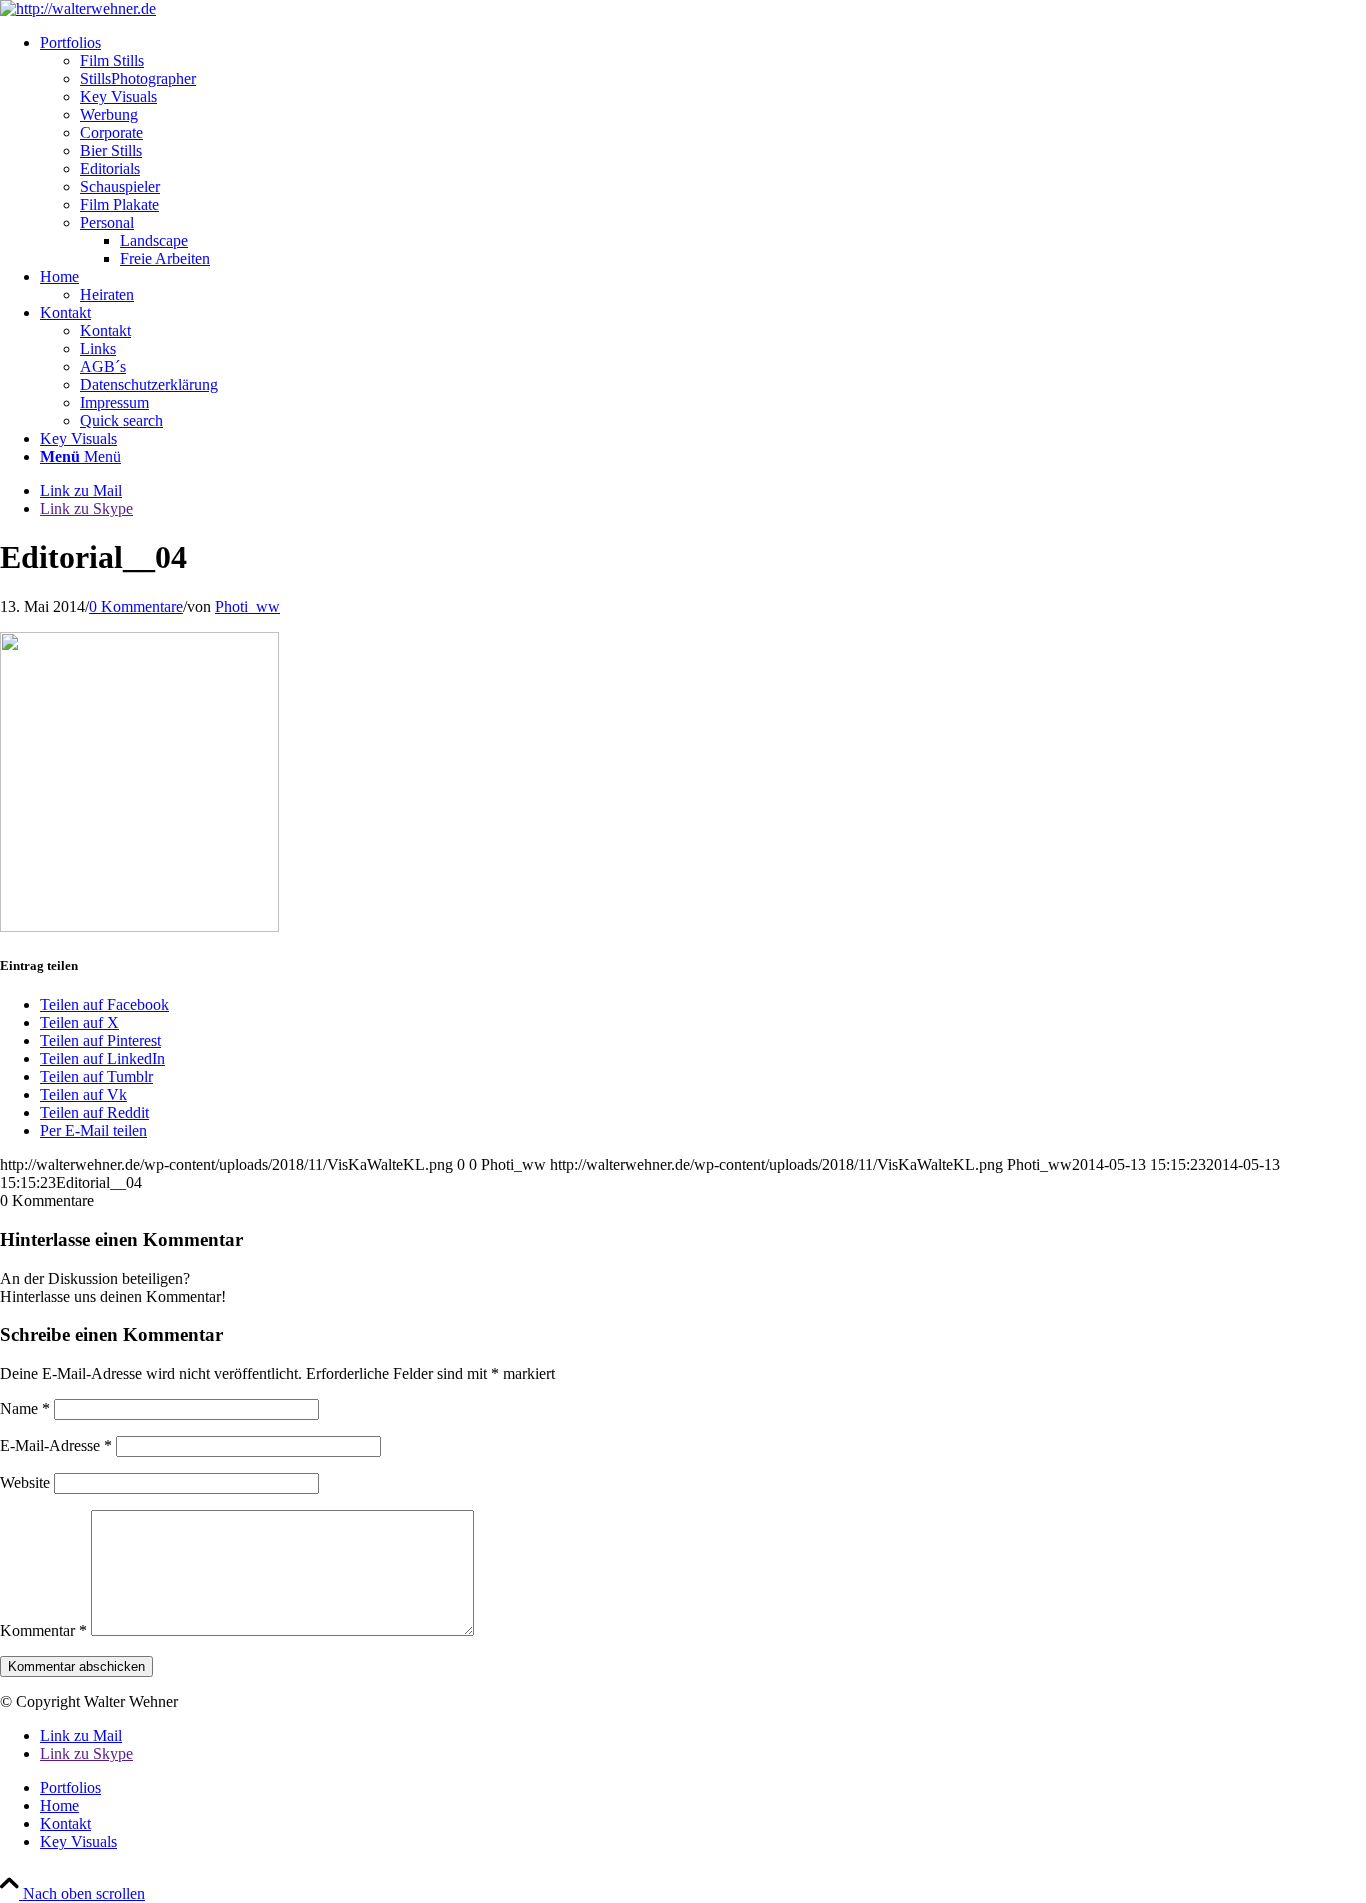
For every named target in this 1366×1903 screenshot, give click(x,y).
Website (25, 1482)
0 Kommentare (136, 606)
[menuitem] (703, 151)
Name (25, 1408)
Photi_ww (247, 606)
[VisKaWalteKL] (78, 8)
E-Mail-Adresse (56, 1445)
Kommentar (43, 1630)
